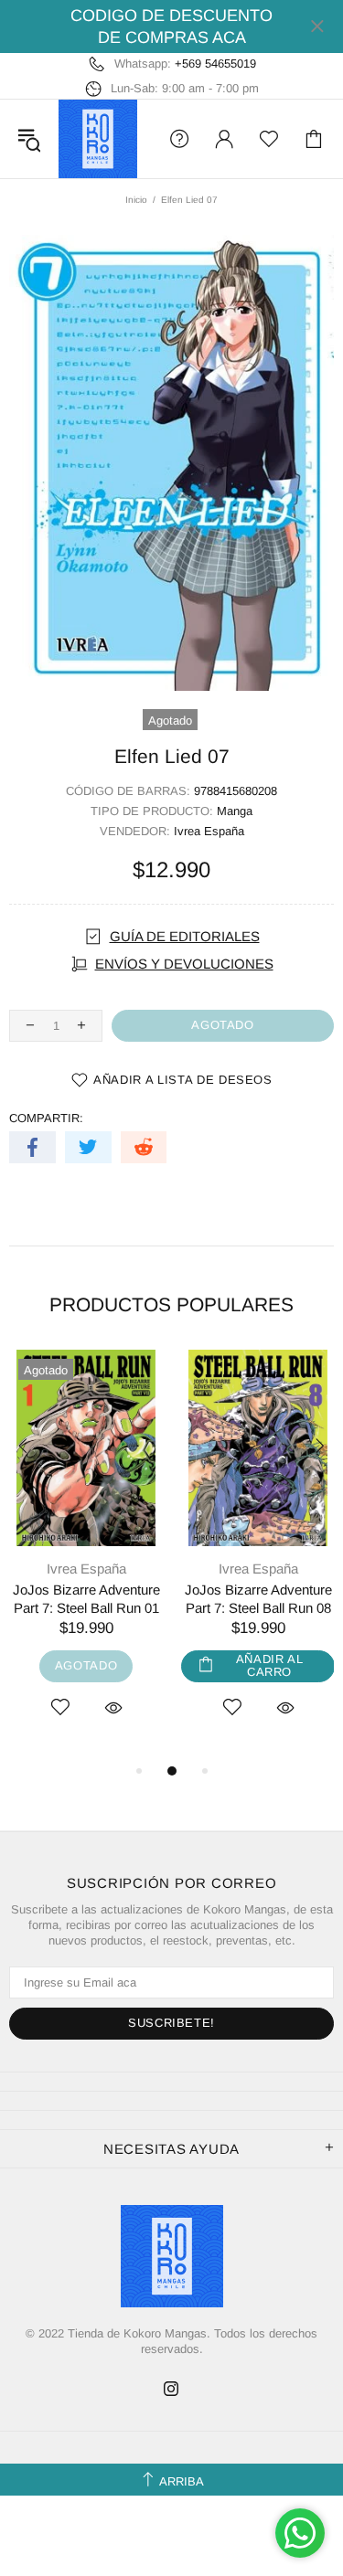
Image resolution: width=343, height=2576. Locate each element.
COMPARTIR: (46, 1118)
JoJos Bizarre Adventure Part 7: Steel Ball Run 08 (258, 1599)
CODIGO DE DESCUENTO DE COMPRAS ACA (171, 27)
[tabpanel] (86, 1555)
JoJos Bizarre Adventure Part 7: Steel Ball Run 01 (86, 1599)
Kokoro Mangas (98, 139)
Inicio (136, 200)
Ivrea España (209, 831)
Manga (235, 811)
